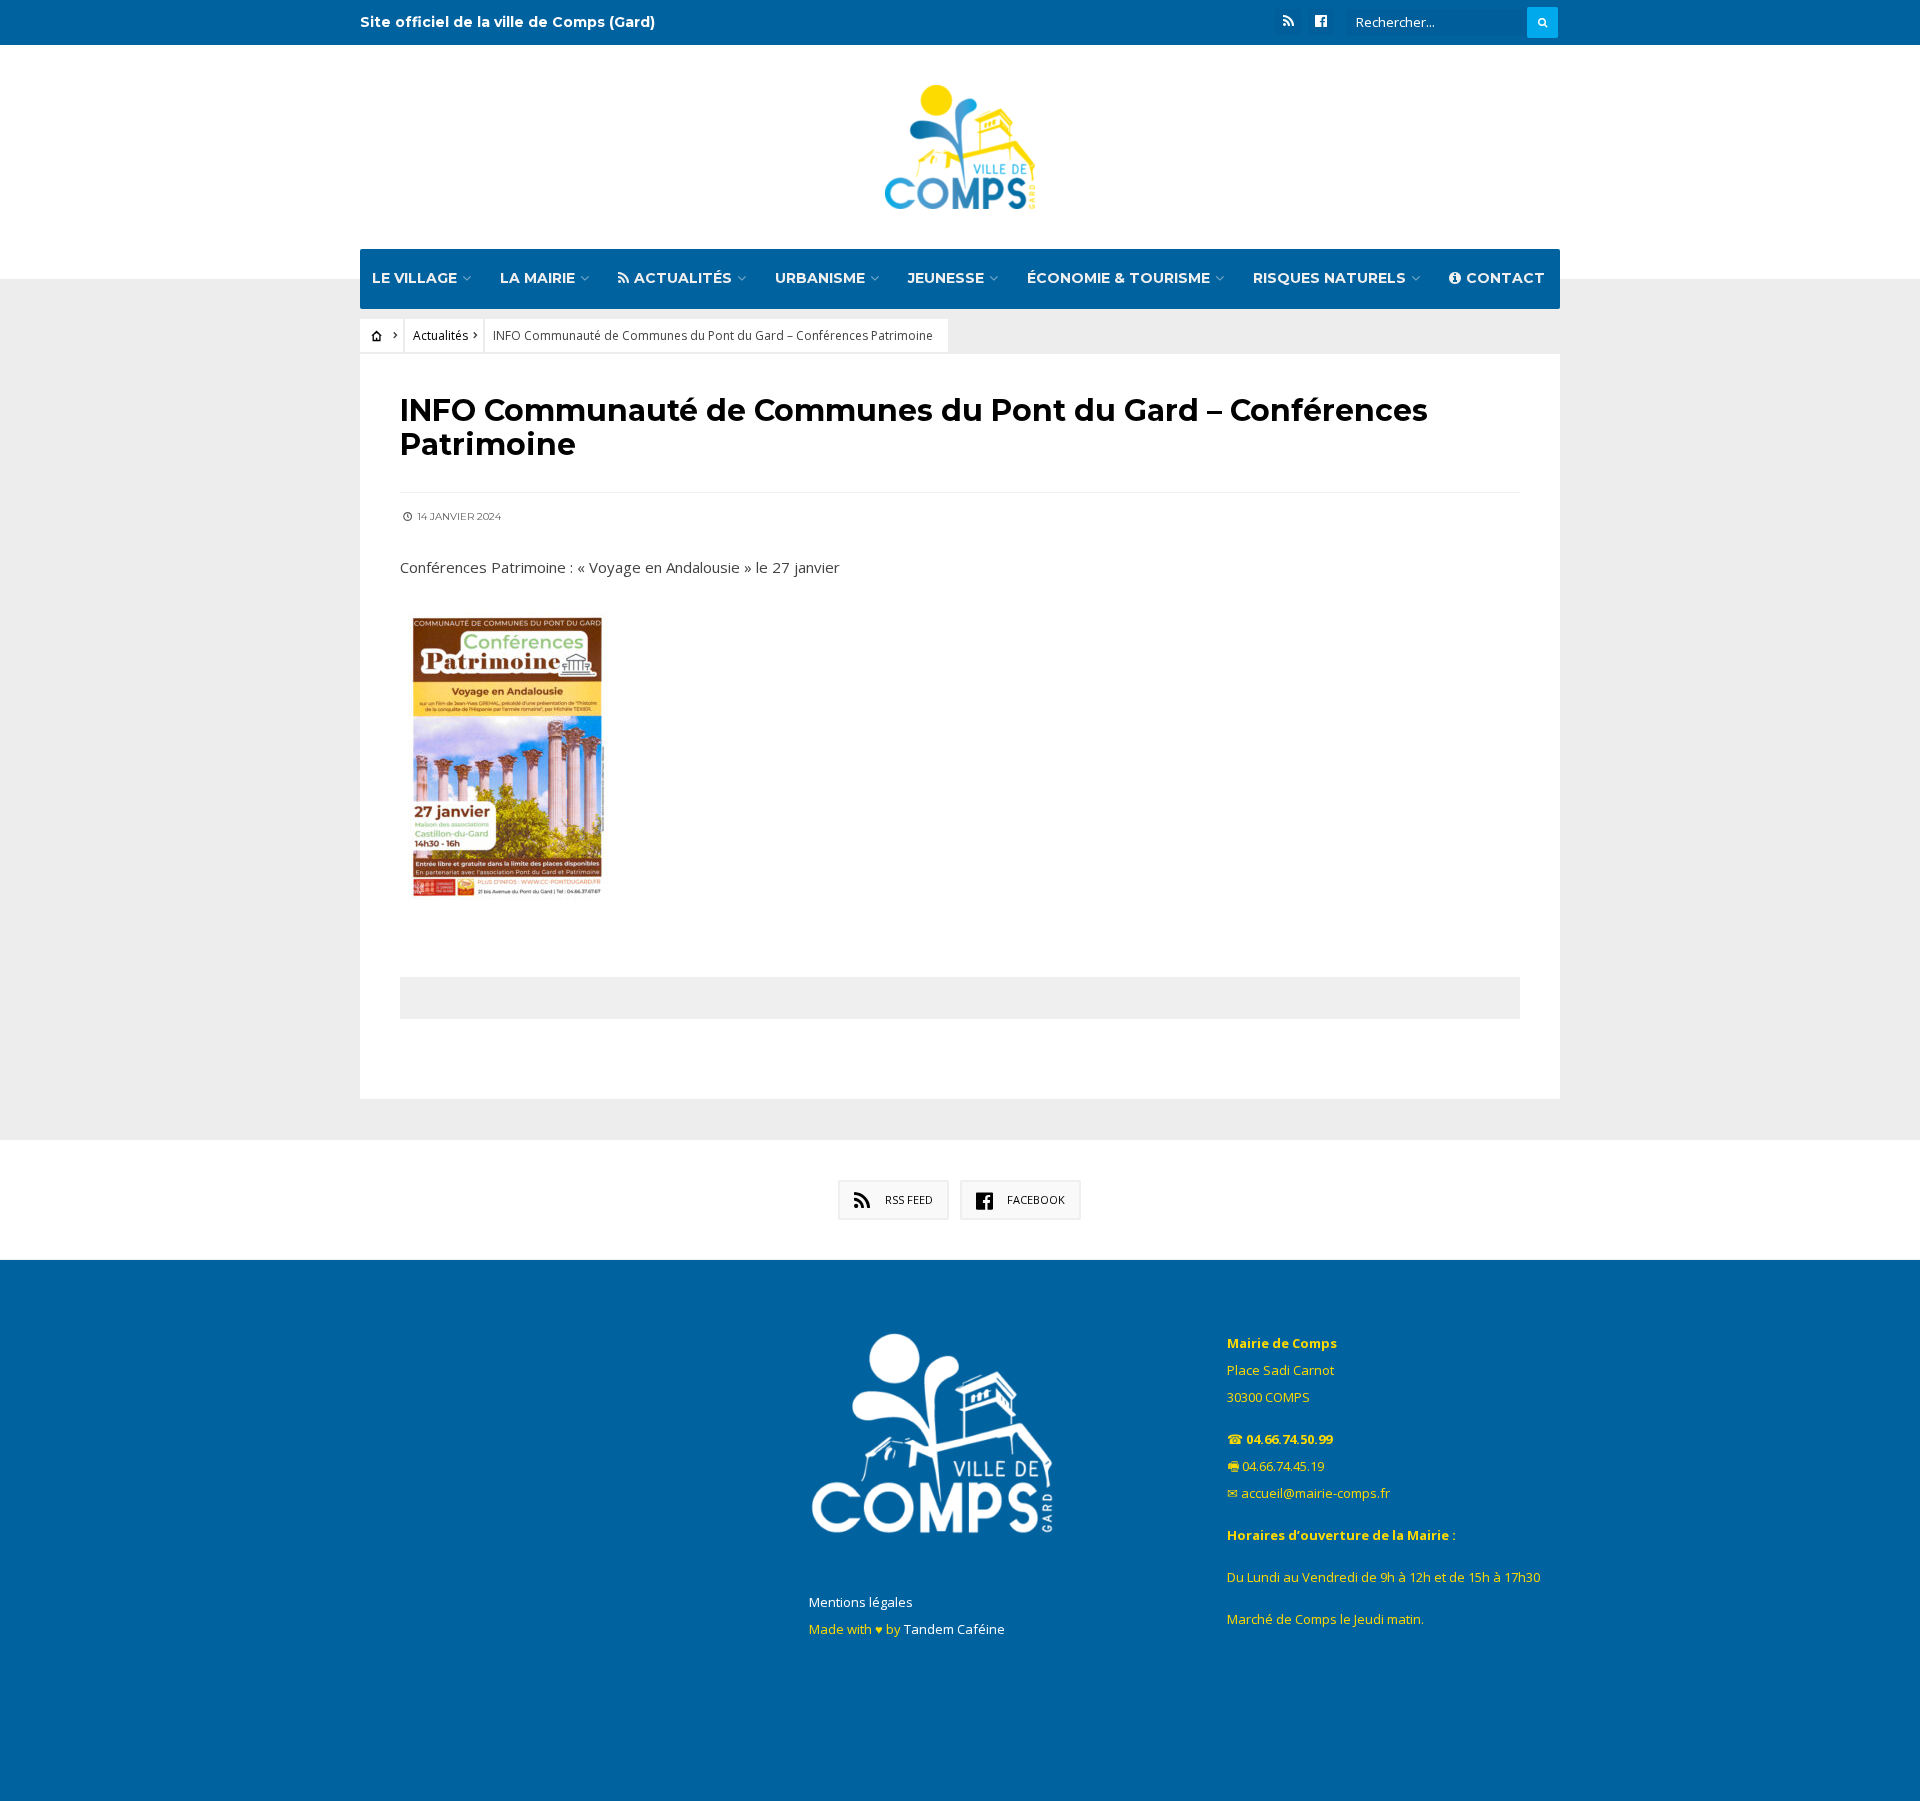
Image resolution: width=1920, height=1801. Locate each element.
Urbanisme (820, 278)
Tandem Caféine (954, 1629)
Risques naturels (1329, 278)
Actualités (683, 278)
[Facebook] (1321, 22)
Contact (1505, 278)
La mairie (537, 278)
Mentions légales (861, 1602)
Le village (414, 278)
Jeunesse (946, 278)
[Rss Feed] (1288, 22)
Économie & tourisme (1118, 278)
